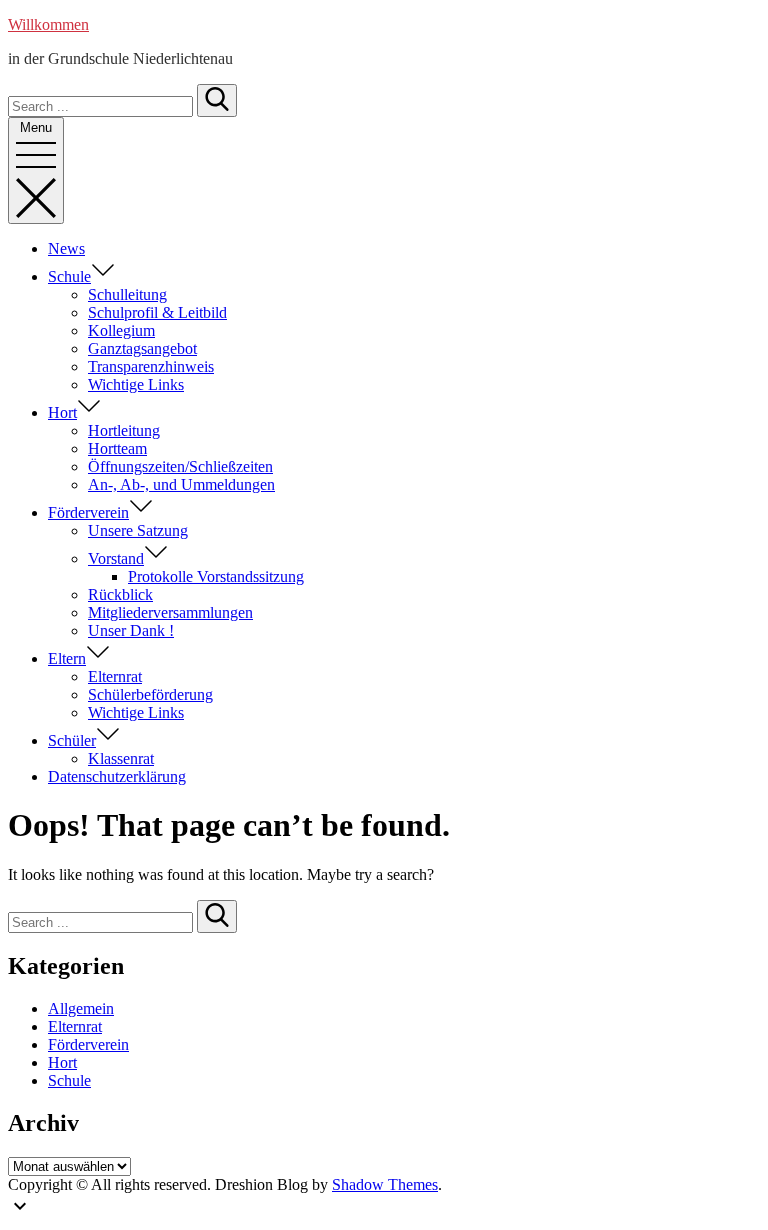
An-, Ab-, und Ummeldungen (181, 484)
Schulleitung (127, 294)
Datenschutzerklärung (117, 776)
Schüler (72, 740)
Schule (69, 276)
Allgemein (81, 1008)
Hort (62, 412)
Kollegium (121, 330)
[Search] (217, 100)
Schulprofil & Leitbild (157, 312)
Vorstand (116, 558)
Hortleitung (124, 430)
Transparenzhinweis (151, 366)
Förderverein (88, 512)
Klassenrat (121, 758)
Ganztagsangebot (142, 348)
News (66, 248)
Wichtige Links (136, 384)
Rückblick (120, 594)
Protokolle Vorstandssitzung (216, 576)
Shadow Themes (385, 1184)
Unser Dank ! (131, 630)
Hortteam (117, 448)
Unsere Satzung (138, 530)
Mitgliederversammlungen (170, 612)
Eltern (67, 658)
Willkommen (48, 24)
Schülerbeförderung (150, 694)
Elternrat (115, 676)
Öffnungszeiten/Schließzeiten (180, 466)
